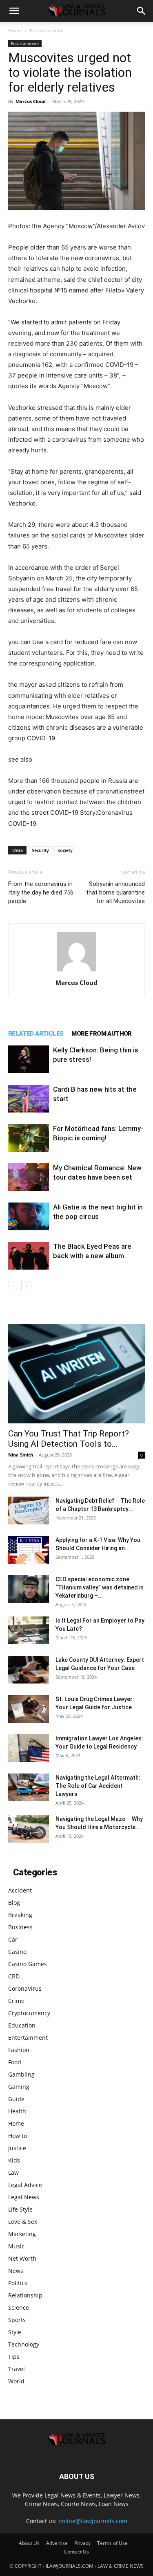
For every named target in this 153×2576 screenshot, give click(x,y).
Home (15, 30)
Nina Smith (21, 1455)
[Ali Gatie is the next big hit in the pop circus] (29, 1217)
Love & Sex (23, 2222)
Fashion (19, 2050)
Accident (20, 1890)
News (16, 2271)
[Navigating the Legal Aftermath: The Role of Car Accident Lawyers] (29, 1788)
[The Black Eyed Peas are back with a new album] (29, 1256)
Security (40, 850)
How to (18, 2136)
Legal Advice (25, 2185)
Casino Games (28, 1964)
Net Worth (22, 2258)
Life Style (20, 2209)
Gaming (19, 2087)
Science (19, 2307)
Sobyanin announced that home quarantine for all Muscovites (115, 892)
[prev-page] (13, 1286)
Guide (16, 2099)
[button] (14, 11)
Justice (17, 2148)
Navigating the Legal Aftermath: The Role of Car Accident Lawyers (98, 1786)
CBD (14, 1976)
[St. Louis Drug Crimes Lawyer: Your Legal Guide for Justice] (29, 1709)
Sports (17, 2320)
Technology (24, 2344)
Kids (14, 2160)
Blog (14, 1903)
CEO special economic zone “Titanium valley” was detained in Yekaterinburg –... (100, 1587)
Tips (14, 2357)
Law (13, 2173)
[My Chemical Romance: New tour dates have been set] (29, 1177)
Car (13, 1939)
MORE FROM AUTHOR (101, 1034)
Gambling (21, 2074)
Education (22, 2025)
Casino (17, 1952)
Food (15, 2062)
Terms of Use (112, 2543)
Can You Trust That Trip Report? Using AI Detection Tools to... (69, 1439)
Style (15, 2332)
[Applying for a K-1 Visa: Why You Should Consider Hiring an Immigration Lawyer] (29, 1550)
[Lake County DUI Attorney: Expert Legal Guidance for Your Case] (29, 1670)
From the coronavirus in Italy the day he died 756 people (41, 892)
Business (20, 1927)
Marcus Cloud (31, 101)
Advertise (57, 2543)
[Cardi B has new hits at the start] (29, 1099)
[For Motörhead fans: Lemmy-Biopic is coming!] (29, 1138)
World (16, 2381)
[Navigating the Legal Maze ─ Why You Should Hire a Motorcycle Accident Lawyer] (29, 1829)
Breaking (20, 1915)
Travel (17, 2369)
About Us (29, 2543)
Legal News (24, 2197)
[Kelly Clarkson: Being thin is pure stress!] (29, 1060)
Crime (16, 2001)
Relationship (25, 2295)
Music (16, 2246)
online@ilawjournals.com (93, 2521)
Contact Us (76, 2552)
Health (17, 2111)
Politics (18, 2283)
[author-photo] (77, 971)
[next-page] (26, 1286)
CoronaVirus (25, 1988)
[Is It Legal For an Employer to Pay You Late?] (29, 1631)
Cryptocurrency (29, 2013)
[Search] (142, 11)
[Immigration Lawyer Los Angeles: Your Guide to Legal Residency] (29, 1748)
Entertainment (46, 30)
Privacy (82, 2543)
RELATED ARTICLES (36, 1034)
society (65, 850)
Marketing (22, 2234)
